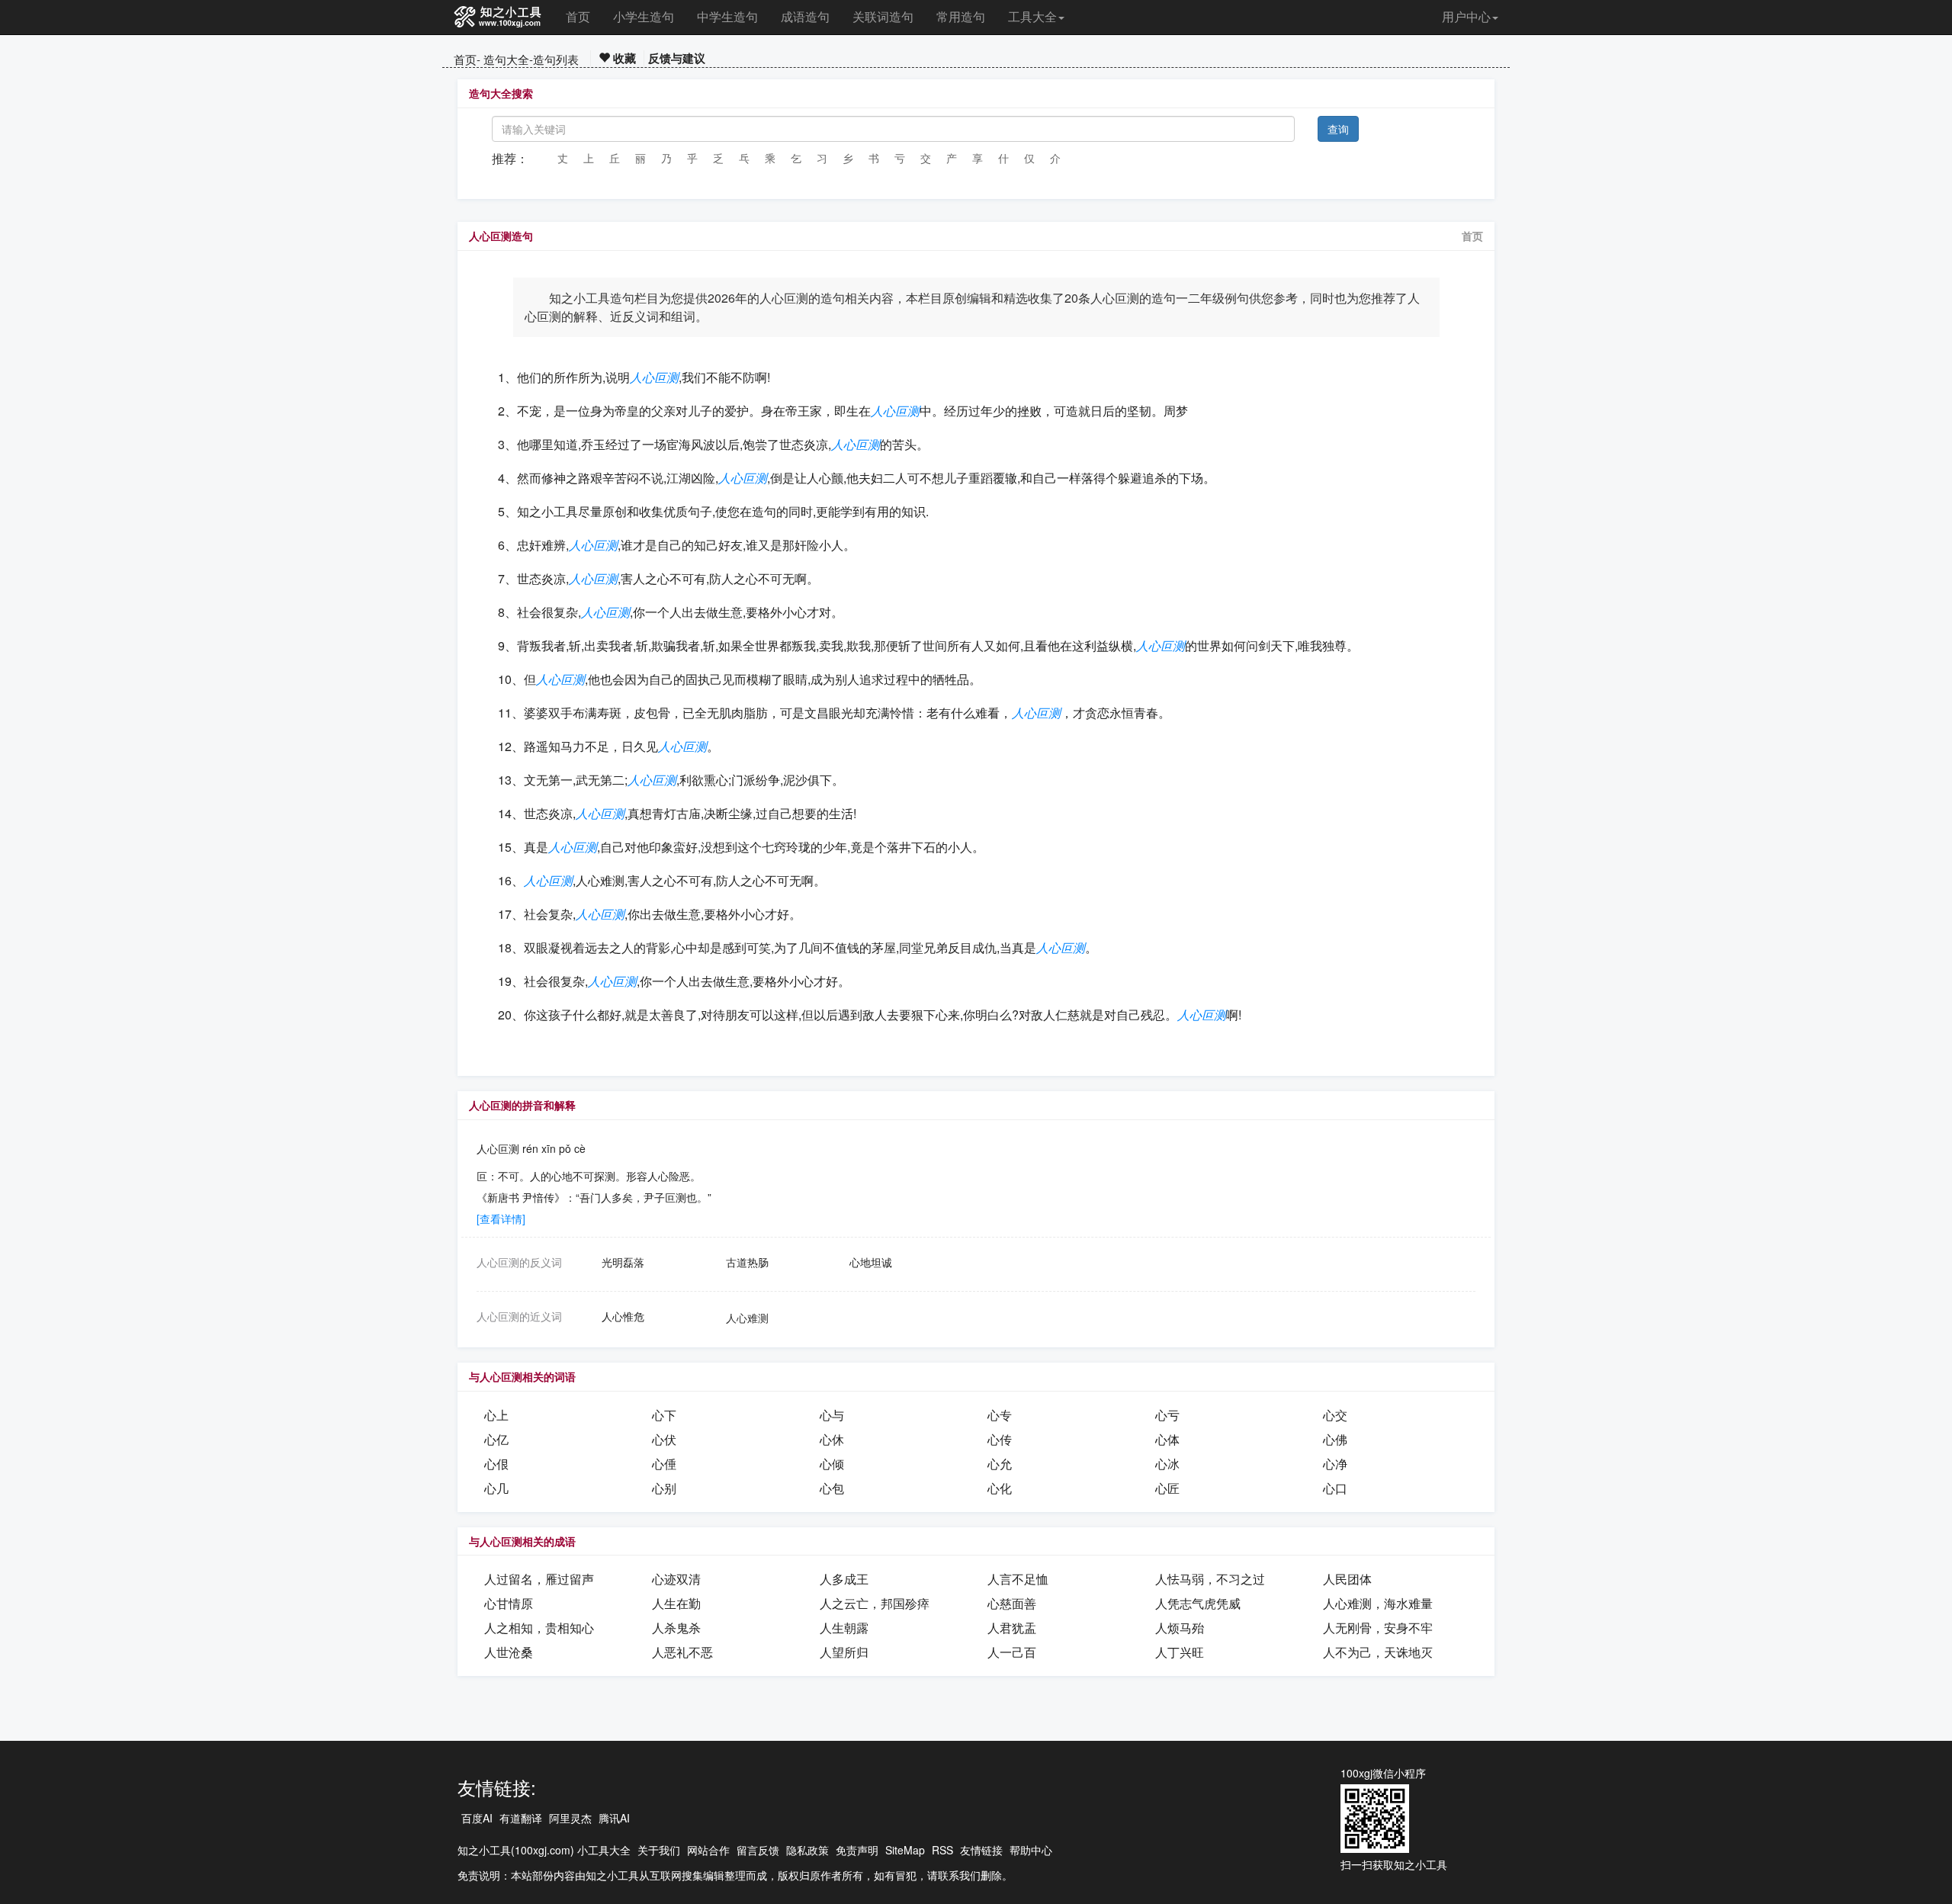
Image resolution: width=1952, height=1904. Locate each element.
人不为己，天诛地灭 (1378, 1652)
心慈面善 (1012, 1603)
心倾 (832, 1464)
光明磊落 (623, 1262)
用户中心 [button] (1466, 16)
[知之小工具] (498, 18)
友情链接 (981, 1850)
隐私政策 (807, 1850)
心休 (832, 1439)
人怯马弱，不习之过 (1210, 1579)
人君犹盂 (1012, 1628)
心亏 (1167, 1415)
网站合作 (708, 1850)
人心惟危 (623, 1316)
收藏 (623, 58)
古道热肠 (747, 1262)
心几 (496, 1488)
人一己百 (1012, 1652)
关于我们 (659, 1850)
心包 (832, 1488)
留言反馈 (758, 1850)
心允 (1000, 1464)
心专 (1000, 1415)
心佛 (1335, 1439)
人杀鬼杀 (676, 1628)
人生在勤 (676, 1603)
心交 (1335, 1415)
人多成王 (844, 1579)
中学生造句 (727, 16)
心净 (1335, 1464)
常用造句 (961, 16)
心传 (1000, 1439)
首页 (578, 16)
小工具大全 (604, 1850)
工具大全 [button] (1032, 16)
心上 (496, 1415)
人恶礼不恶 (682, 1652)
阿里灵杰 (570, 1818)
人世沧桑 (509, 1652)
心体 (1167, 1439)
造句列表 (556, 59)
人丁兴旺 (1180, 1652)
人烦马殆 (1180, 1628)
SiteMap (905, 1850)
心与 (832, 1415)
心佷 (496, 1464)
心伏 (664, 1439)
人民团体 (1347, 1579)
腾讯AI (614, 1818)
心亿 (496, 1439)
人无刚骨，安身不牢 (1378, 1628)
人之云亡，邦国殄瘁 (875, 1603)
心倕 (664, 1464)
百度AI (477, 1818)
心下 (664, 1415)
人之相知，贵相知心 (539, 1628)
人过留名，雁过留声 (539, 1579)
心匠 (1167, 1488)
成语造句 (805, 16)
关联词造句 (883, 16)
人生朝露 (844, 1628)
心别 (664, 1488)
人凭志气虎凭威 (1198, 1603)
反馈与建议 (677, 58)
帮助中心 (1031, 1850)
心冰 (1167, 1464)
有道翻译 (521, 1818)
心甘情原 (509, 1603)
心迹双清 (676, 1579)
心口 (1335, 1488)
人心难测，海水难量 (1378, 1603)
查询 (1338, 129)
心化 (1000, 1488)
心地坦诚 (871, 1262)
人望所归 (844, 1652)
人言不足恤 (1018, 1579)
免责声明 (857, 1850)
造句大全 (506, 59)
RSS (942, 1850)
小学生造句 (644, 16)
